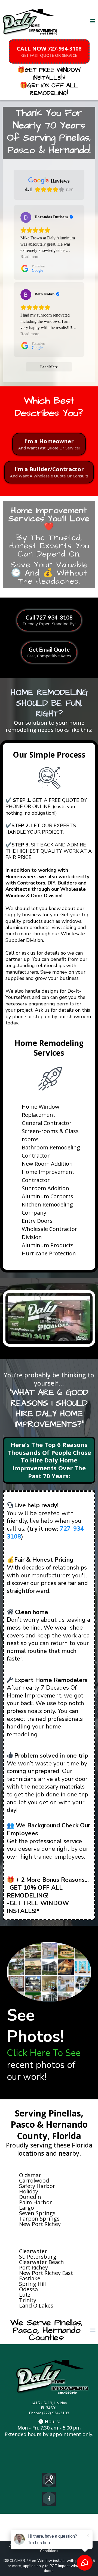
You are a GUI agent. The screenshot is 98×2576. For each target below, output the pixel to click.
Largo (27, 2208)
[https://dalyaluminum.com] (31, 22)
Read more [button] (30, 257)
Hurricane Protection (49, 1253)
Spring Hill (32, 2284)
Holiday (29, 2191)
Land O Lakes (36, 2305)
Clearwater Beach (42, 2262)
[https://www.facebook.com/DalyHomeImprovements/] (49, 2499)
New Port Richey (40, 2224)
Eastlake (30, 2278)
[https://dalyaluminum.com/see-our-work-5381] (49, 1972)
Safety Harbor (37, 2186)
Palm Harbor (36, 2202)
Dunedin (30, 2197)
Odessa (28, 2289)
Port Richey (33, 2267)
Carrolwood (34, 2180)
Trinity (28, 2300)
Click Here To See (44, 2053)
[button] (93, 22)
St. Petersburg (38, 2257)
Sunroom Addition (45, 1188)
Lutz (25, 2295)
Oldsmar (30, 2175)
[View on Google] (26, 217)
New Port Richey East (46, 2273)
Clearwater (33, 2251)
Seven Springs (37, 2213)
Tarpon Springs (39, 2219)
